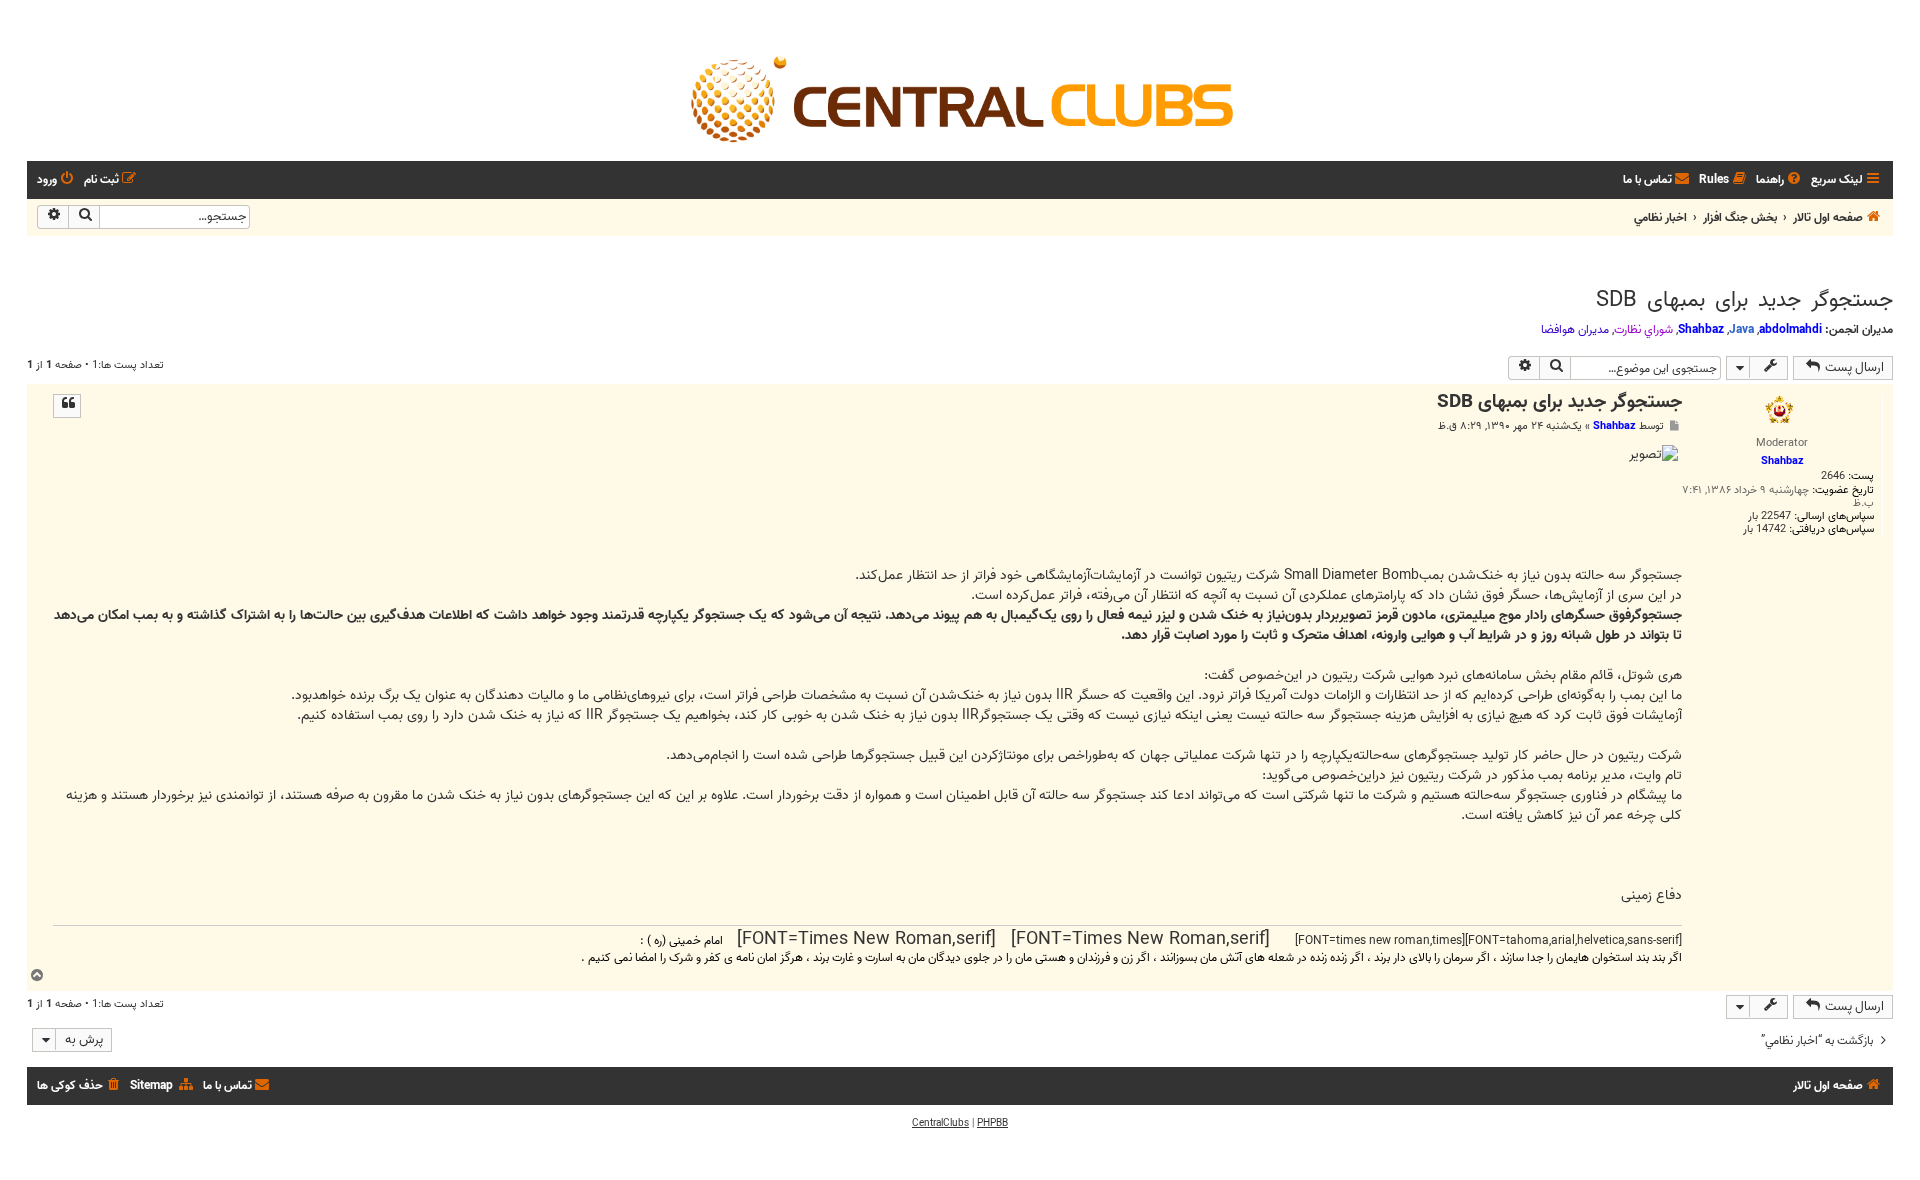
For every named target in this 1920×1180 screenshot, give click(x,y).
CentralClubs (940, 1123)
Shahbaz (1701, 329)
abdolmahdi (1790, 329)
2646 (1833, 476)
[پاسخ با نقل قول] (67, 406)
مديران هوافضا (1575, 330)
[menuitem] (1780, 180)
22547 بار (1769, 516)
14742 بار (1764, 529)
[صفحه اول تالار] (960, 98)
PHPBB (992, 1123)
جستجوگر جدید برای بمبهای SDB (1744, 300)
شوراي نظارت (1643, 330)
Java (1741, 329)
